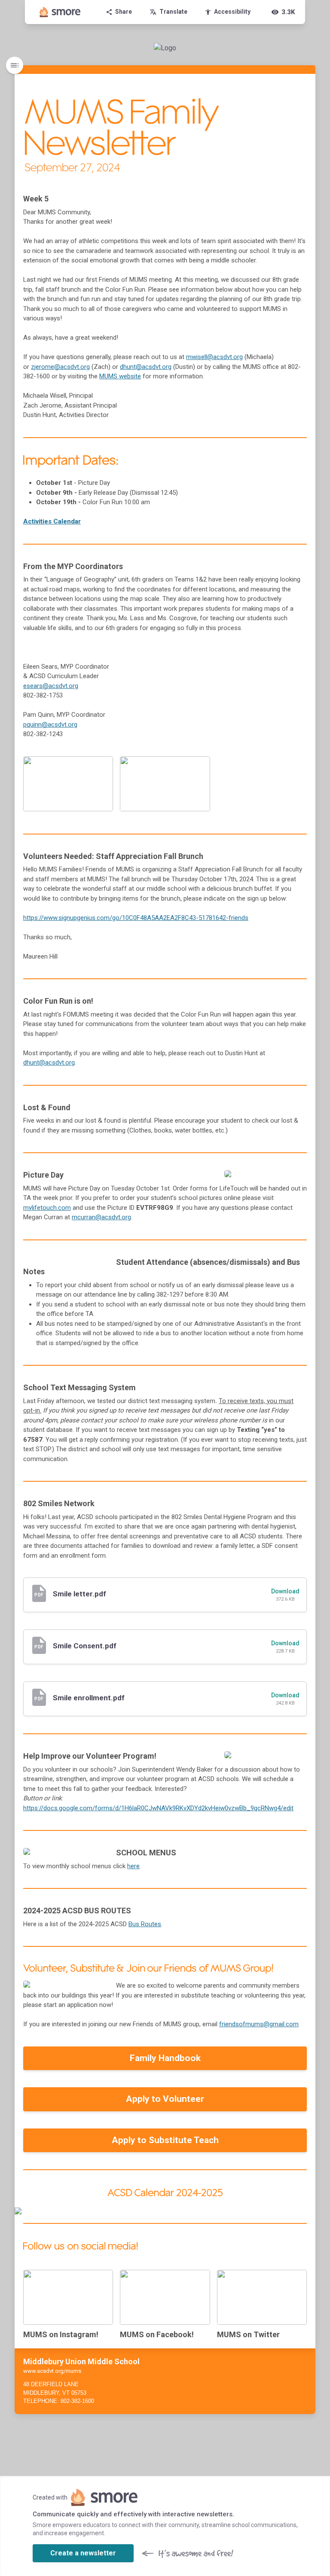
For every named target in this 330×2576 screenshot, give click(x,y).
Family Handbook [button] (165, 2058)
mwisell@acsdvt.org (214, 357)
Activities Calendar (52, 521)
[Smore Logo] (60, 12)
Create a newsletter (83, 2553)
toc (15, 65)
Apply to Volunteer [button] (165, 2099)
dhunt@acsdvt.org (146, 367)
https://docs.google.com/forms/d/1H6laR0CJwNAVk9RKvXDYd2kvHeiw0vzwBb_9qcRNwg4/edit (158, 1808)
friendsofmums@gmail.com (259, 2024)
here (133, 1866)
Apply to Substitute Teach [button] (165, 2140)
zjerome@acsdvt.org (60, 367)
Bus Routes (145, 1924)
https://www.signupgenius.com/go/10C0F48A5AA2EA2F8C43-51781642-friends (136, 918)
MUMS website (120, 376)
